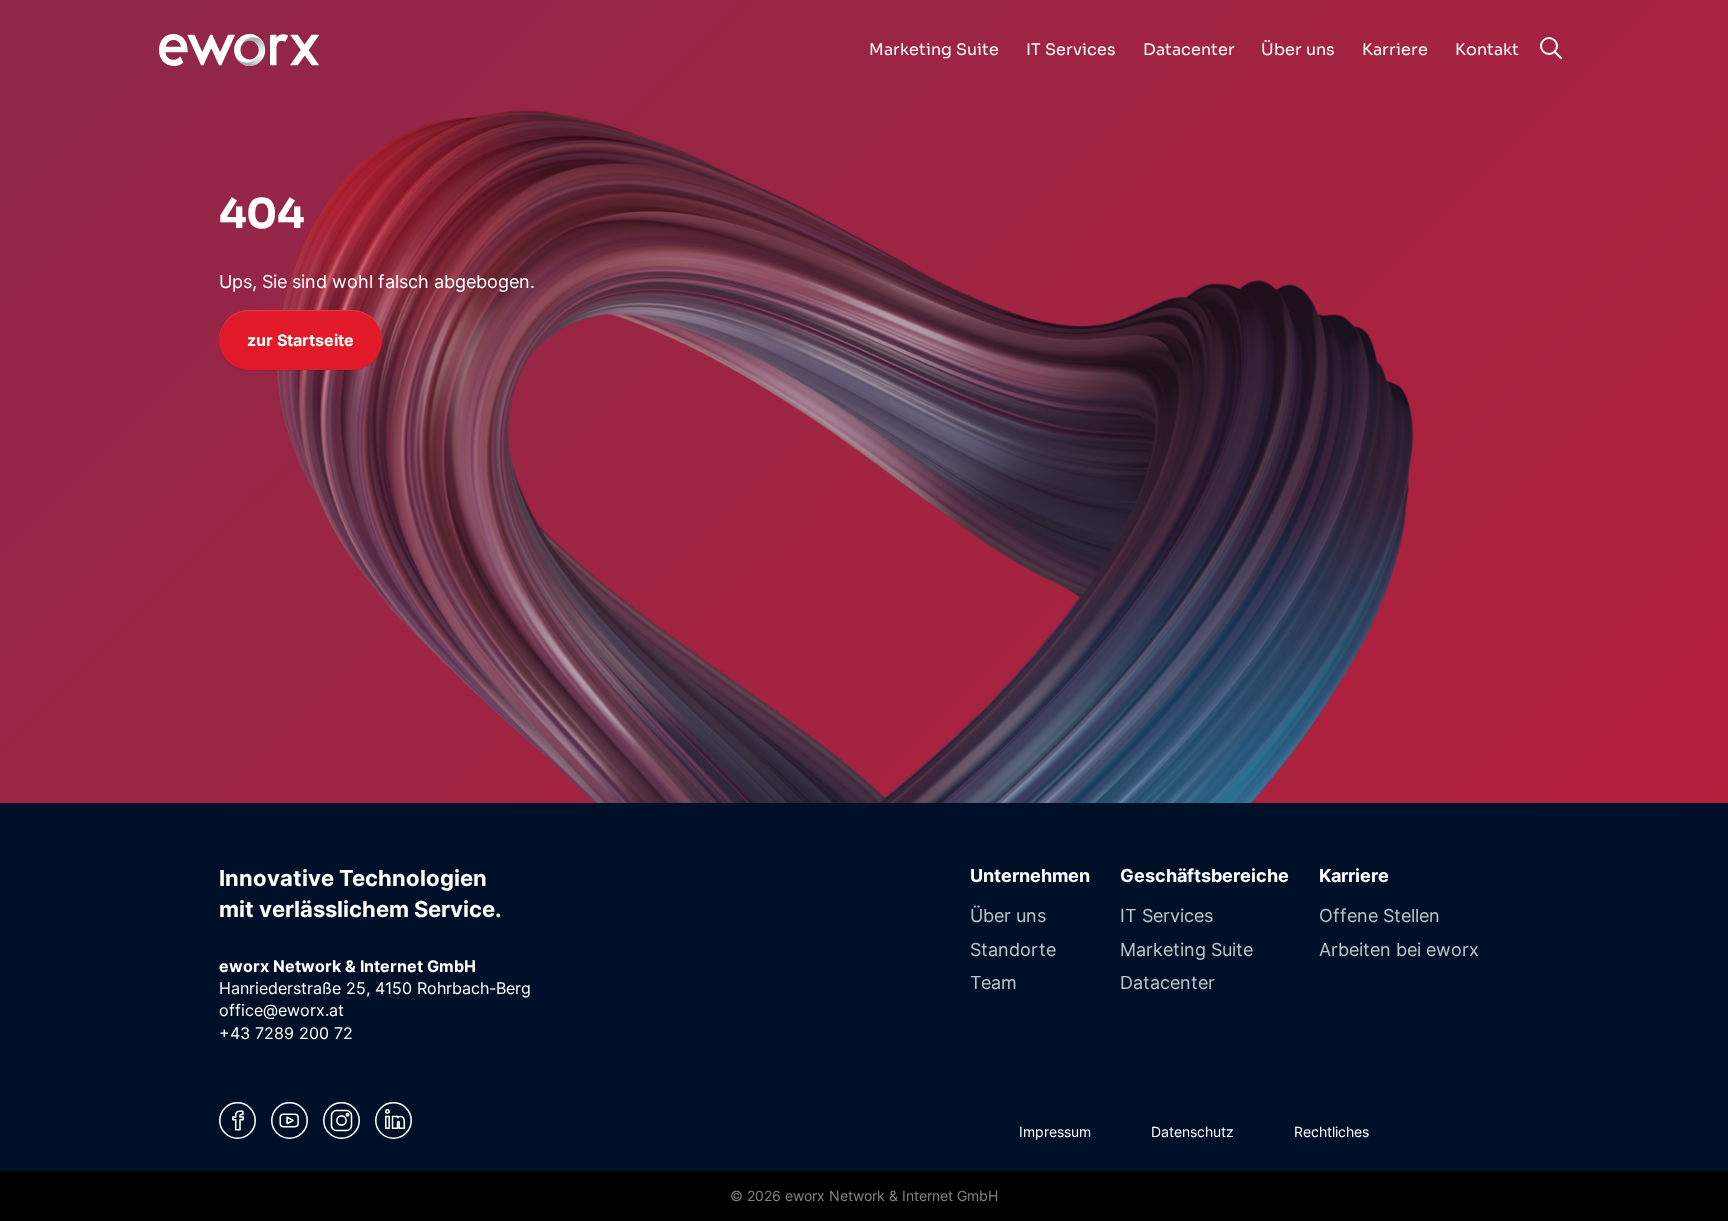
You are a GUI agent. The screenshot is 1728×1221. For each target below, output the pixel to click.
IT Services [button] (1071, 49)
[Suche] (1550, 48)
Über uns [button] (1298, 49)
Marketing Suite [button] (934, 49)
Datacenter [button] (1189, 49)
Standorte (1013, 949)
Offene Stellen (1379, 915)
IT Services (1166, 915)
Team (993, 982)
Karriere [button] (1395, 49)
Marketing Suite (1186, 949)
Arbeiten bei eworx (1399, 949)
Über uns (1008, 915)
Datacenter (1167, 982)
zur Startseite (300, 340)
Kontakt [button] (1487, 49)
